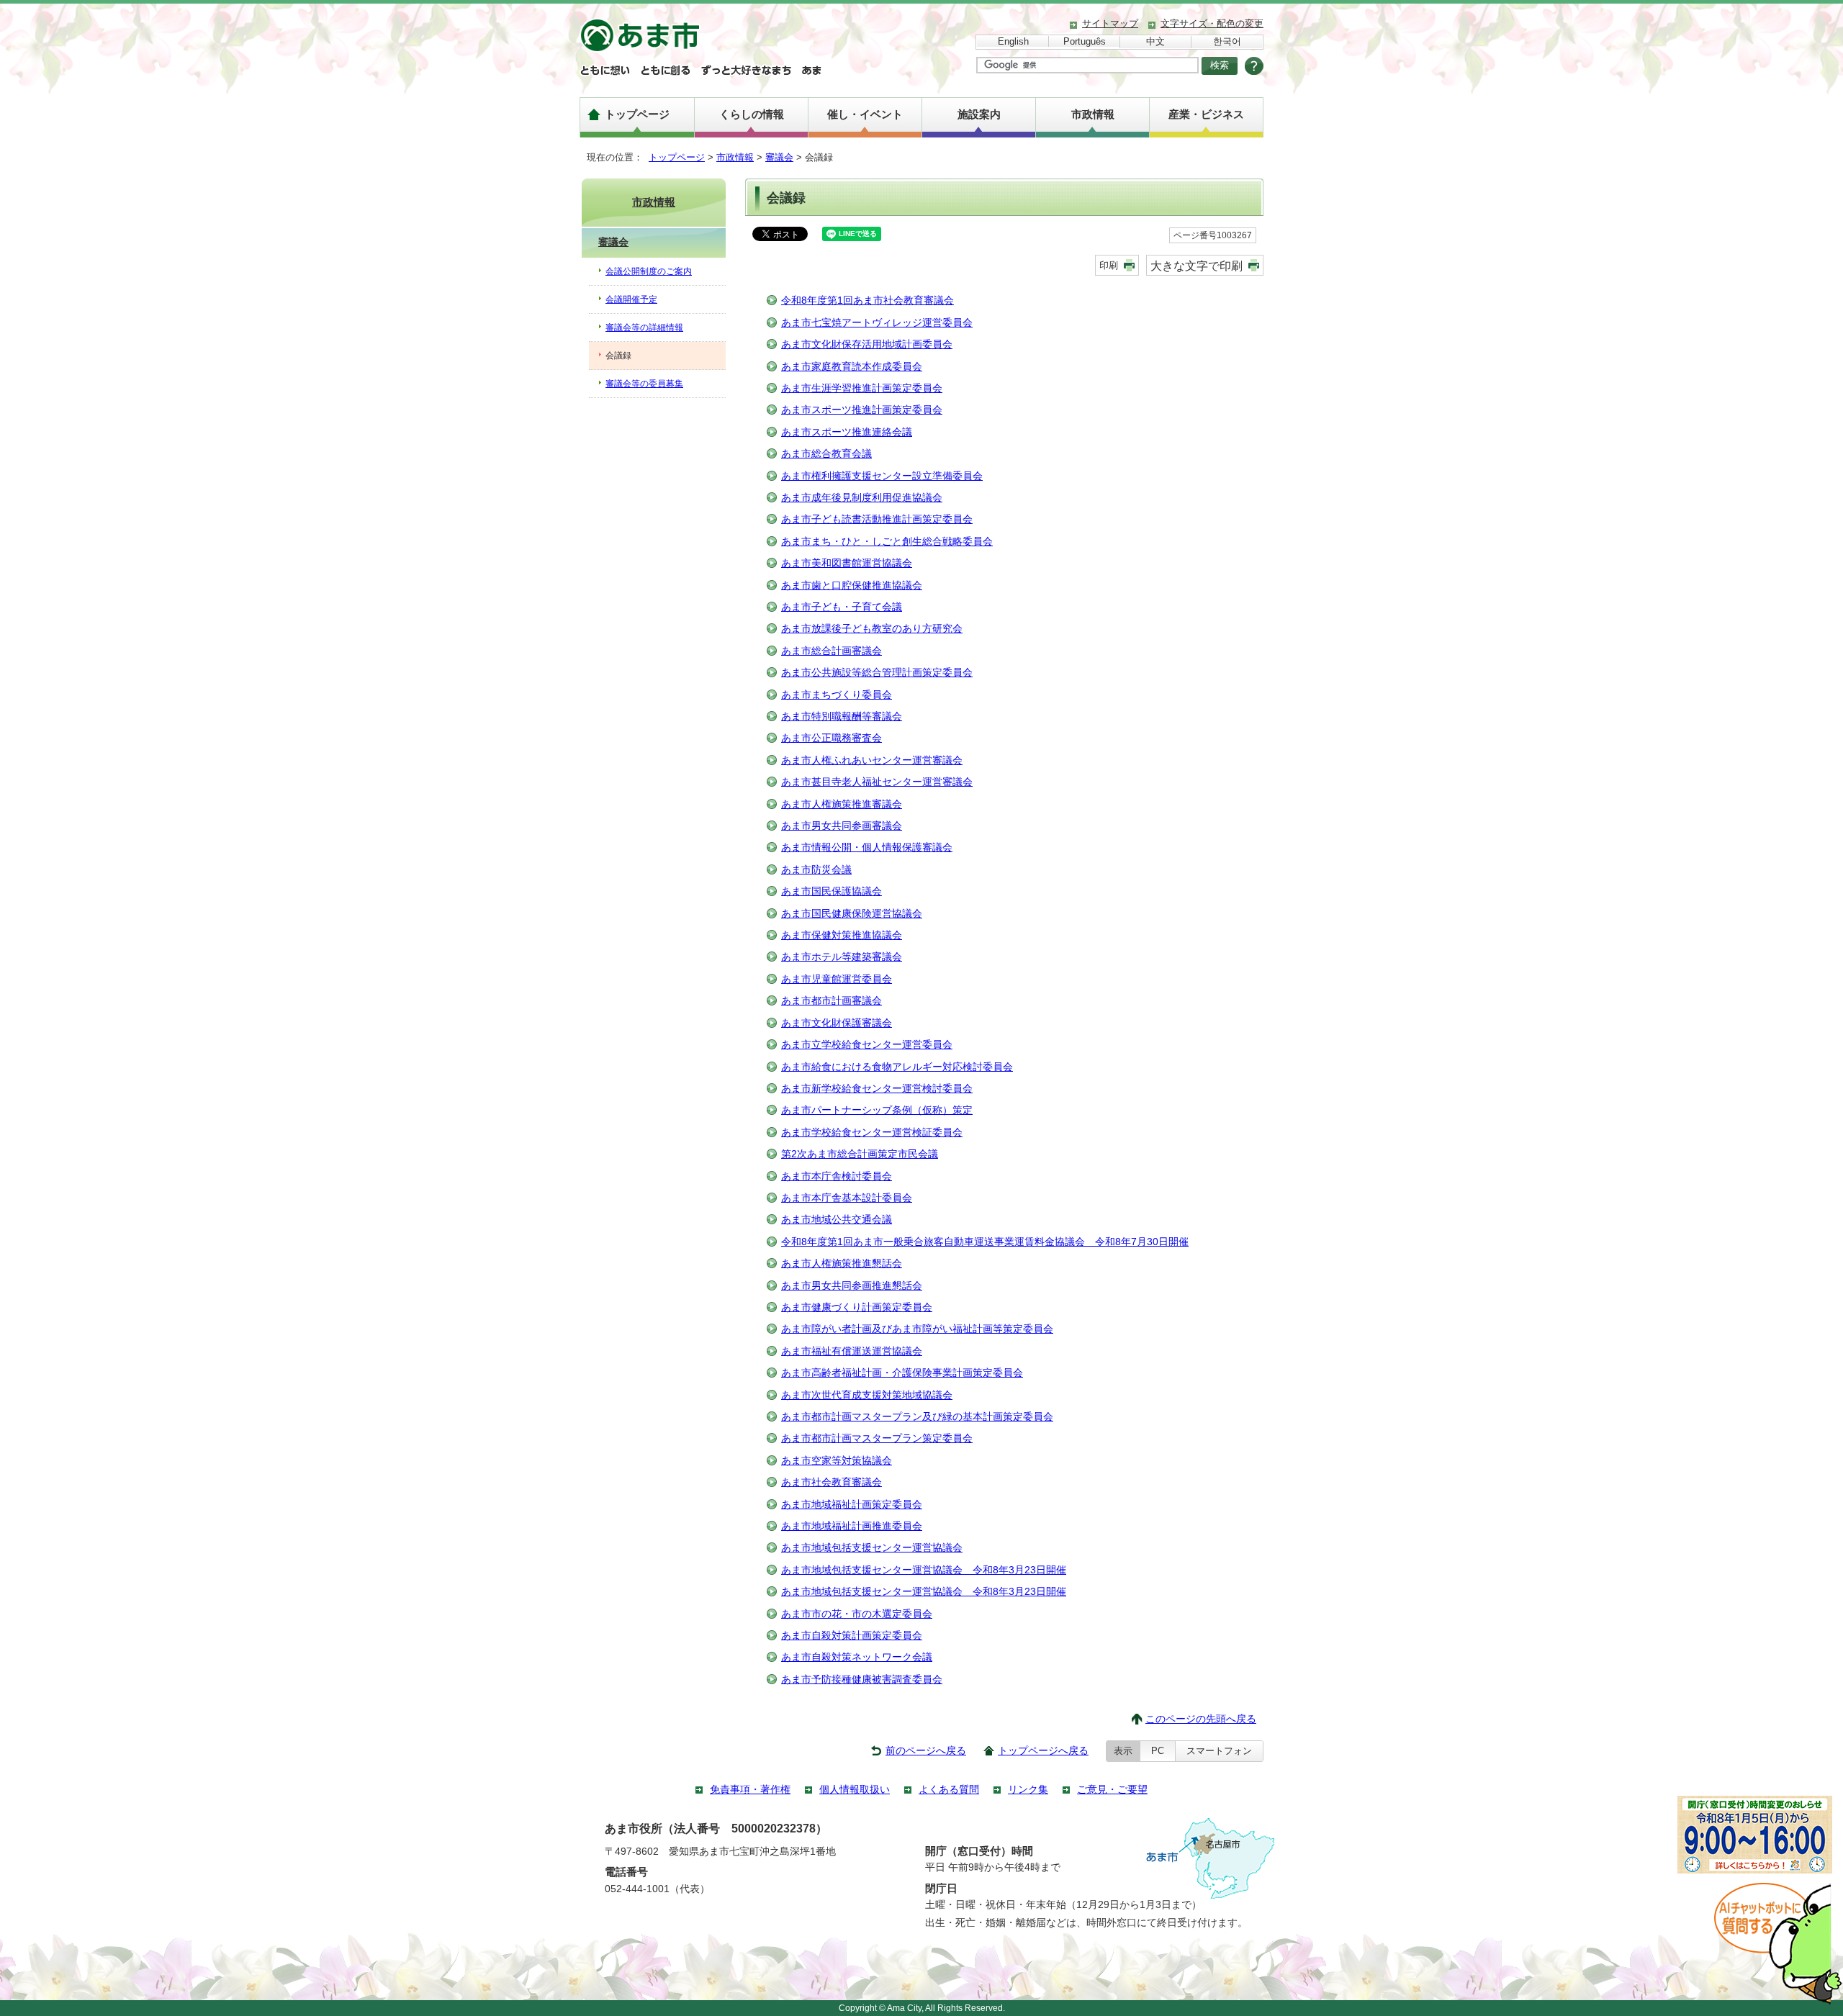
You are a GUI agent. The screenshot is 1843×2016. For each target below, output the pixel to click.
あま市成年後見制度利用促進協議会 (862, 498)
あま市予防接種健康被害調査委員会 (862, 1680)
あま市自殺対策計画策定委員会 (852, 1636)
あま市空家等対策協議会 (837, 1461)
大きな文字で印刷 (1197, 266)
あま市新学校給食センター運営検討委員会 (877, 1089)
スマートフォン (1219, 1751)
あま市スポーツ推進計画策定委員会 (862, 410)
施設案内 (979, 114)
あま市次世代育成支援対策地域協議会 (867, 1395)
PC (1158, 1751)
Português (1085, 41)
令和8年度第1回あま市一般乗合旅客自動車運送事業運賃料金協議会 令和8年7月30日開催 (985, 1242)
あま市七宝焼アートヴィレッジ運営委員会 (877, 323)
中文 (1155, 41)
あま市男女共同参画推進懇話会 (852, 1286)
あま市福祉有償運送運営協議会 (852, 1351)
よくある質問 (949, 1790)
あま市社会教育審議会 (832, 1482)
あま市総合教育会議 (826, 454)
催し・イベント (865, 114)
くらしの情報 (752, 114)
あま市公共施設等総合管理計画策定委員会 (877, 673)
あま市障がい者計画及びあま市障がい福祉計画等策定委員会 (917, 1329)
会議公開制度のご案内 (649, 271)
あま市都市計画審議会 (832, 1001)
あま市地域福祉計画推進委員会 (852, 1526)
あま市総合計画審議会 (832, 651)
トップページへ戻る (1043, 1751)
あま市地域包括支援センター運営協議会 (872, 1548)
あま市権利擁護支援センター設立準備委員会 (882, 476)
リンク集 (1028, 1790)
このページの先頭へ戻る (1201, 1719)
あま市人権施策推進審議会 (842, 804)
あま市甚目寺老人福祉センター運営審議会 (877, 782)
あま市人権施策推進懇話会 (842, 1264)
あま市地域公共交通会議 (837, 1220)
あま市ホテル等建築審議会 (842, 957)
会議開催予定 (631, 299)
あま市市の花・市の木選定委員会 (857, 1614)
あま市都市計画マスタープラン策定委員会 (877, 1438)
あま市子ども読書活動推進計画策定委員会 (877, 519)
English (1013, 41)
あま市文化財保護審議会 (837, 1023)
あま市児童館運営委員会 (837, 979)
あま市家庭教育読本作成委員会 (852, 367)
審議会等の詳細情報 (644, 327)
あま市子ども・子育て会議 (842, 607)
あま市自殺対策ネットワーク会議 (857, 1657)
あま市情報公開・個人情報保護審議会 (867, 847)
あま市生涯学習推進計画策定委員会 (862, 388)
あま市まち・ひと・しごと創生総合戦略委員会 (887, 542)
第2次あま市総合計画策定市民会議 (860, 1154)
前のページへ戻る (926, 1751)
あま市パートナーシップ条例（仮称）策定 (877, 1110)
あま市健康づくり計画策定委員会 (857, 1307)
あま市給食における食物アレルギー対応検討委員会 (897, 1067)
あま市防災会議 (816, 870)
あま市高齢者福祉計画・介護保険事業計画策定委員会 (902, 1373)
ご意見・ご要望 (1112, 1790)
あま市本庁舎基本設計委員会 (847, 1198)
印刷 (1109, 265)
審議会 (779, 157)
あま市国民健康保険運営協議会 (852, 914)
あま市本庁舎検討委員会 (837, 1176)
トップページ (637, 114)
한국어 (1227, 41)
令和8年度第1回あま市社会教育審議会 (868, 300)
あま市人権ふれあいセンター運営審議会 (872, 760)
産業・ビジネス (1206, 114)
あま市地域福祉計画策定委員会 (852, 1505)
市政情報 (1093, 114)
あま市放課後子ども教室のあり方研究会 (872, 629)
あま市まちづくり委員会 (837, 695)
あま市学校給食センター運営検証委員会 (872, 1133)
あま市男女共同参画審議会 (842, 826)
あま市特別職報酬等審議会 (842, 717)
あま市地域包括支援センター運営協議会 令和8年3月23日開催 (924, 1570)
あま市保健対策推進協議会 (842, 935)
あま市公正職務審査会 (832, 738)
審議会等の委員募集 (644, 384)
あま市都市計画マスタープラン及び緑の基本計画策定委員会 (917, 1417)
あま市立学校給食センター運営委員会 (867, 1045)
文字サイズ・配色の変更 (1212, 23)
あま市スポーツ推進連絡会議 (847, 432)
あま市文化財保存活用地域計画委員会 (867, 344)
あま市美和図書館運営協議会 (847, 563)
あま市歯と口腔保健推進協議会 (852, 586)
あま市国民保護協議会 (832, 891)
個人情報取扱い (855, 1790)
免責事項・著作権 (750, 1790)
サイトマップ (1110, 23)
